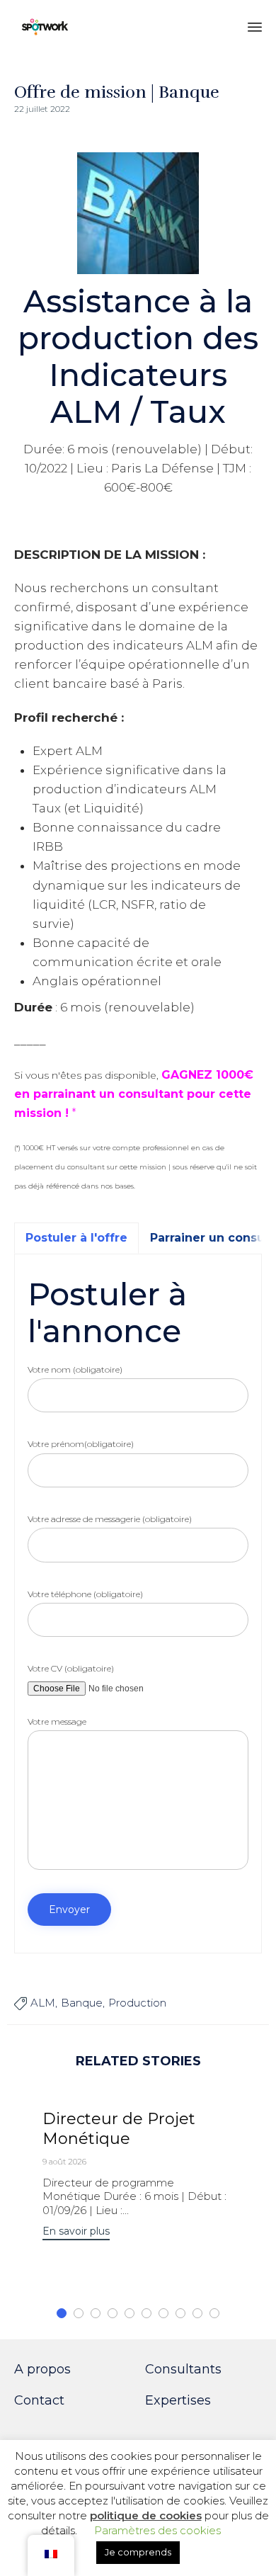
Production (137, 2003)
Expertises (178, 2400)
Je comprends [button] (138, 2552)
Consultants (183, 2369)
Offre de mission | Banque (117, 92)
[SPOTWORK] (45, 27)
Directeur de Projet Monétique (119, 2129)
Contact (39, 2400)
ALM (43, 2003)
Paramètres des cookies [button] (157, 2530)
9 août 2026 (64, 2162)
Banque (82, 2003)
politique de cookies (146, 2515)
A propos (42, 2369)
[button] (76, 2233)
